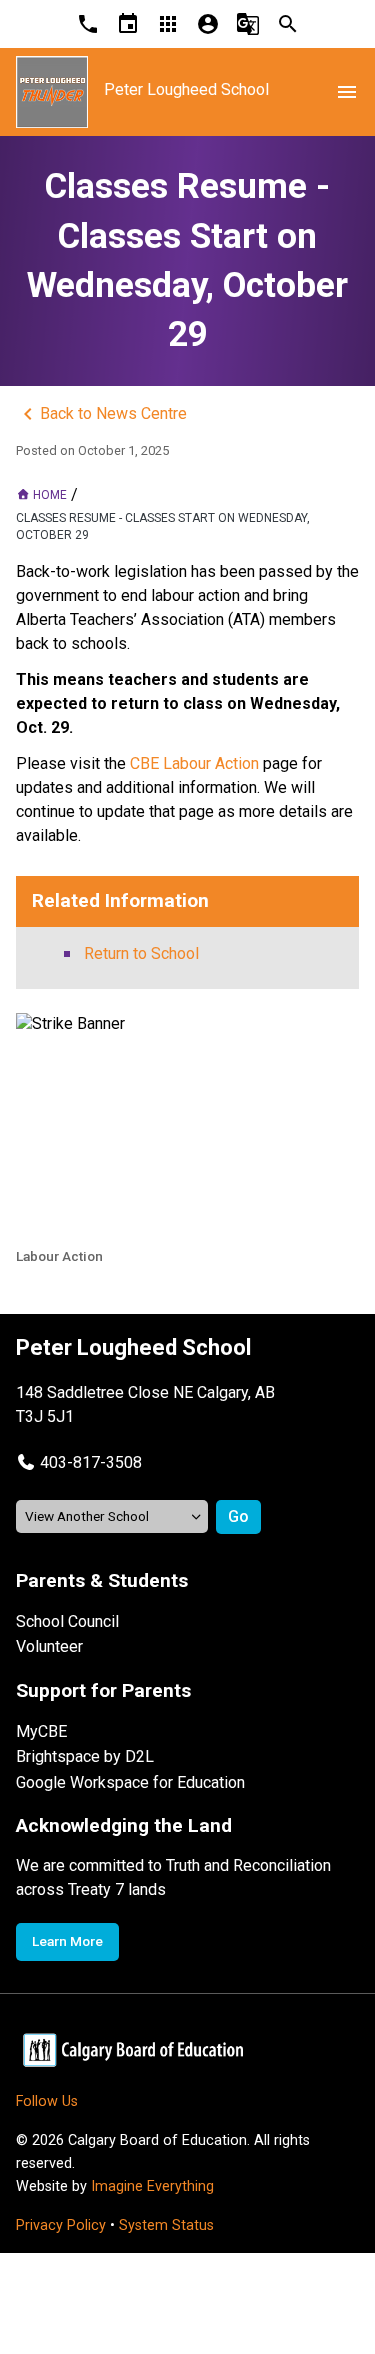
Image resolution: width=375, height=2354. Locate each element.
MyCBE (41, 1731)
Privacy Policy (61, 2225)
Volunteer (49, 1646)
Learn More (67, 1941)
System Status (166, 2225)
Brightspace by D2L (85, 1756)
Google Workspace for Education (130, 1782)
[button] (79, 1462)
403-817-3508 (91, 1462)
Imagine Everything (152, 2186)
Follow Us (47, 2101)
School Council (67, 1621)
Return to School (141, 953)
